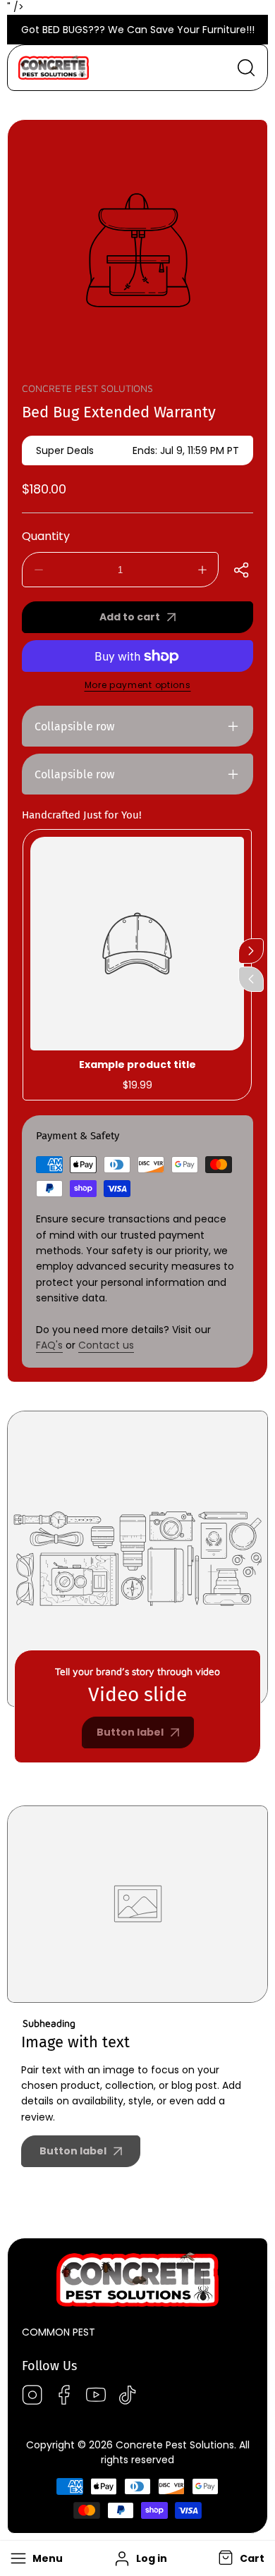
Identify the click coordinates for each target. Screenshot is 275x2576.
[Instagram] (32, 2397)
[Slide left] (251, 979)
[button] (240, 2559)
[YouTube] (96, 2397)
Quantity (46, 536)
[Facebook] (64, 2397)
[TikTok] (128, 2397)
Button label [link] (130, 1732)
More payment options (138, 685)
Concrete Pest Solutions (87, 388)
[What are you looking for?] (246, 68)
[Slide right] (251, 951)
